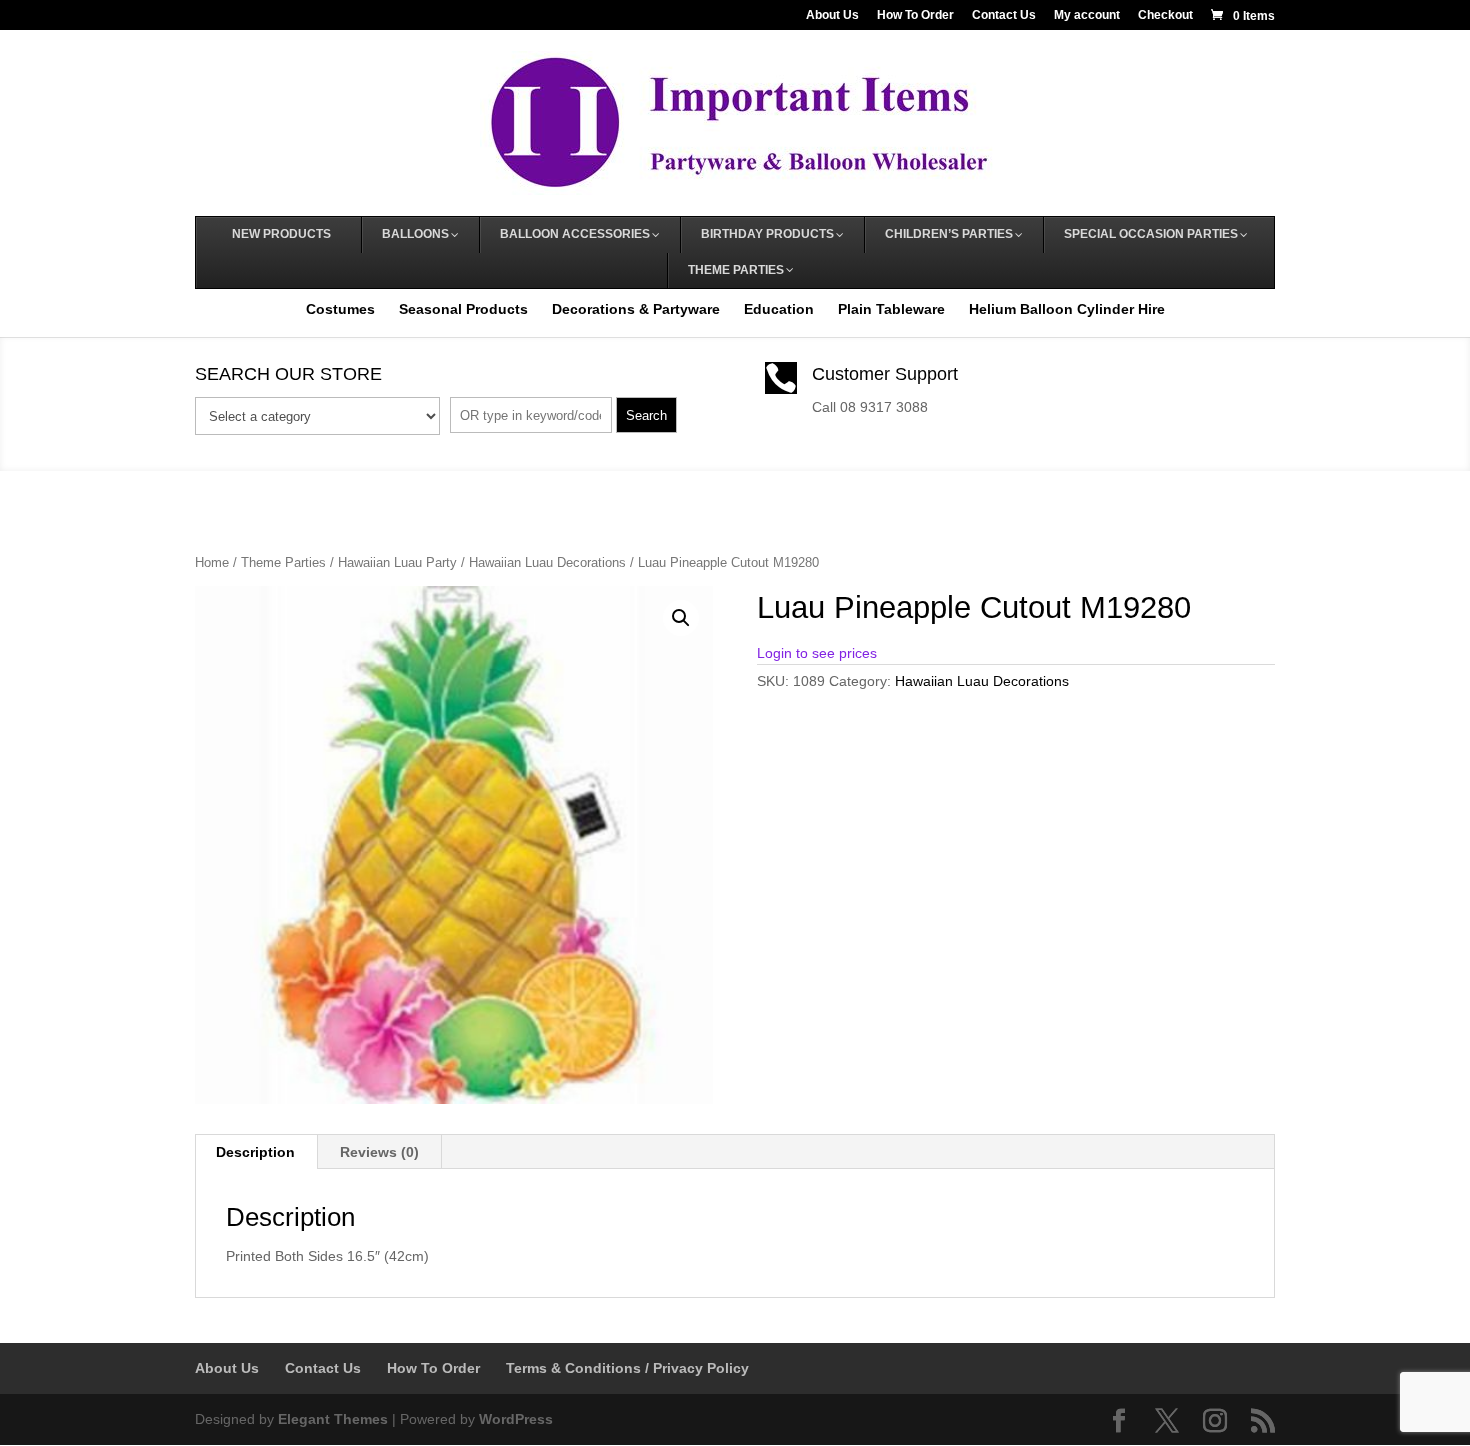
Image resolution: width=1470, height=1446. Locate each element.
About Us (832, 15)
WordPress (516, 1419)
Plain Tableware (891, 309)
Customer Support (885, 374)
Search (646, 415)
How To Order (915, 15)
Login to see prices (817, 653)
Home (212, 562)
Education (779, 309)
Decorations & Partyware (636, 309)
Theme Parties (283, 562)
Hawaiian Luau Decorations (547, 562)
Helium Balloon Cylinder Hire (1067, 309)
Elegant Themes (333, 1419)
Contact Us (1004, 15)
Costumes (340, 309)
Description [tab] (255, 1152)
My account (1087, 15)
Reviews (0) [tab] (379, 1152)
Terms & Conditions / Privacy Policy (627, 1368)
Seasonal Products (463, 309)
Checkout (1165, 15)
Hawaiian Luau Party (397, 562)
